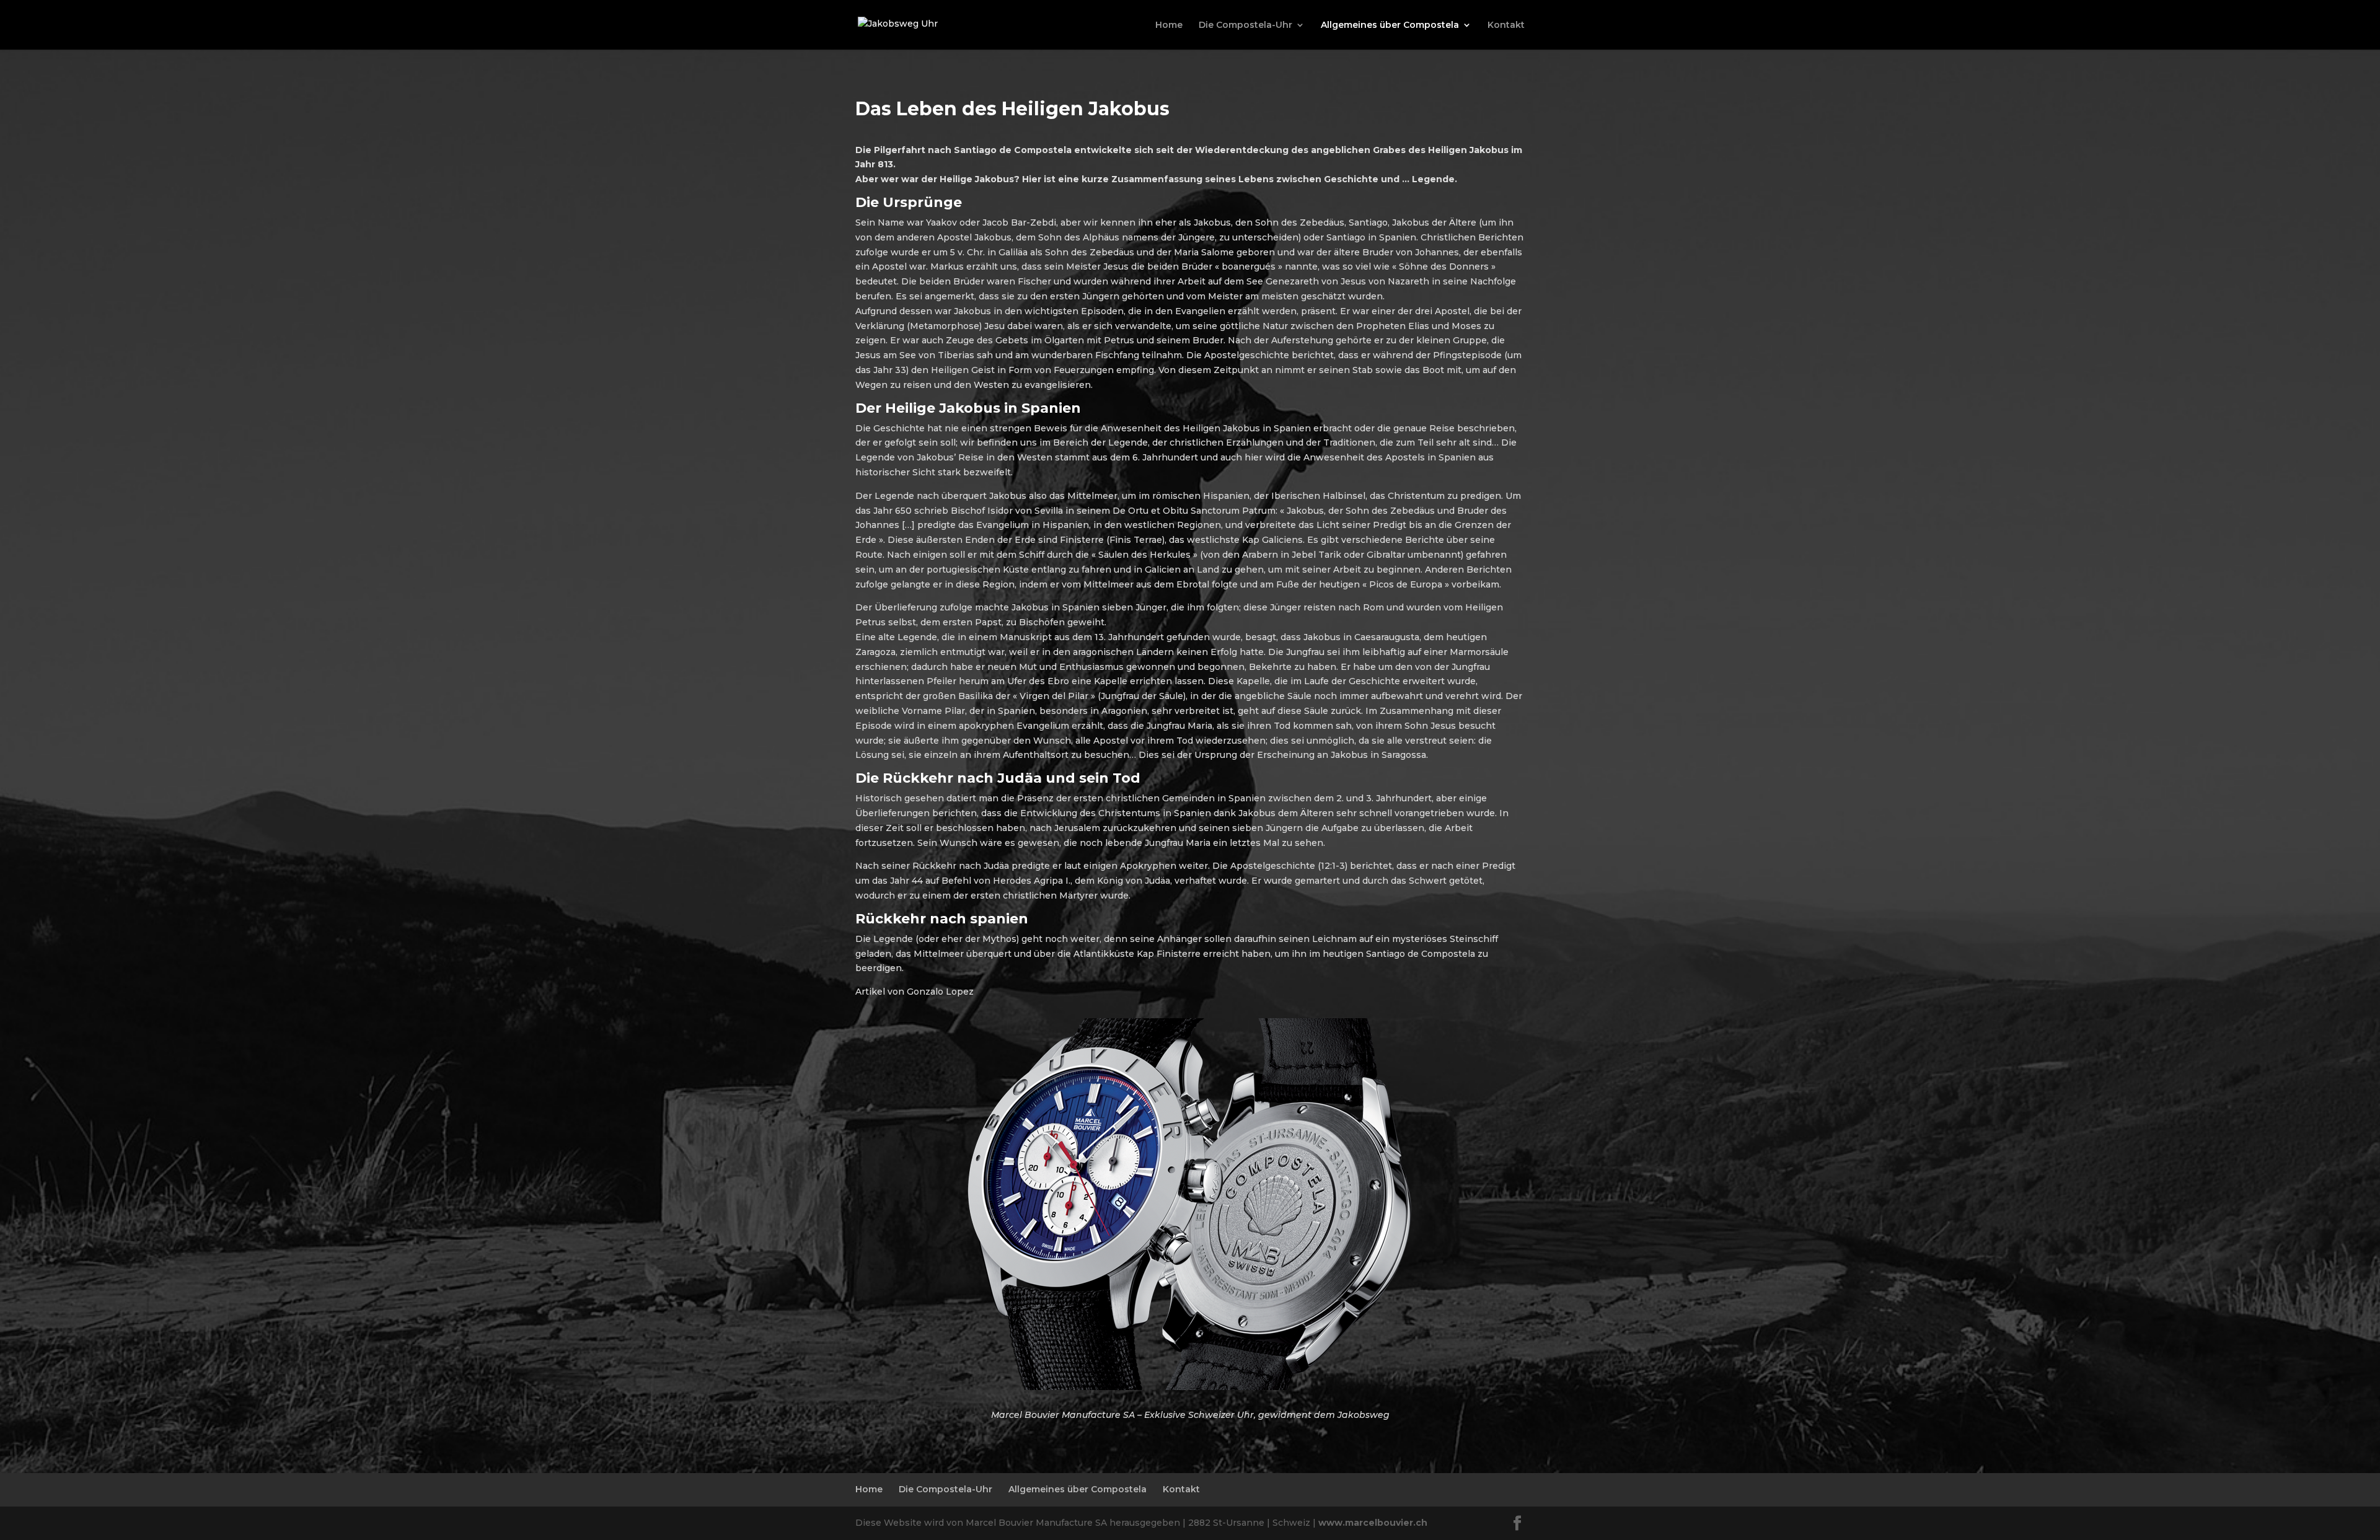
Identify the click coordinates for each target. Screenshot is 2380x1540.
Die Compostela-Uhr (1245, 25)
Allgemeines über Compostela (1390, 25)
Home (1169, 25)
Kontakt (1506, 25)
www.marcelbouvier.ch (1373, 1523)
